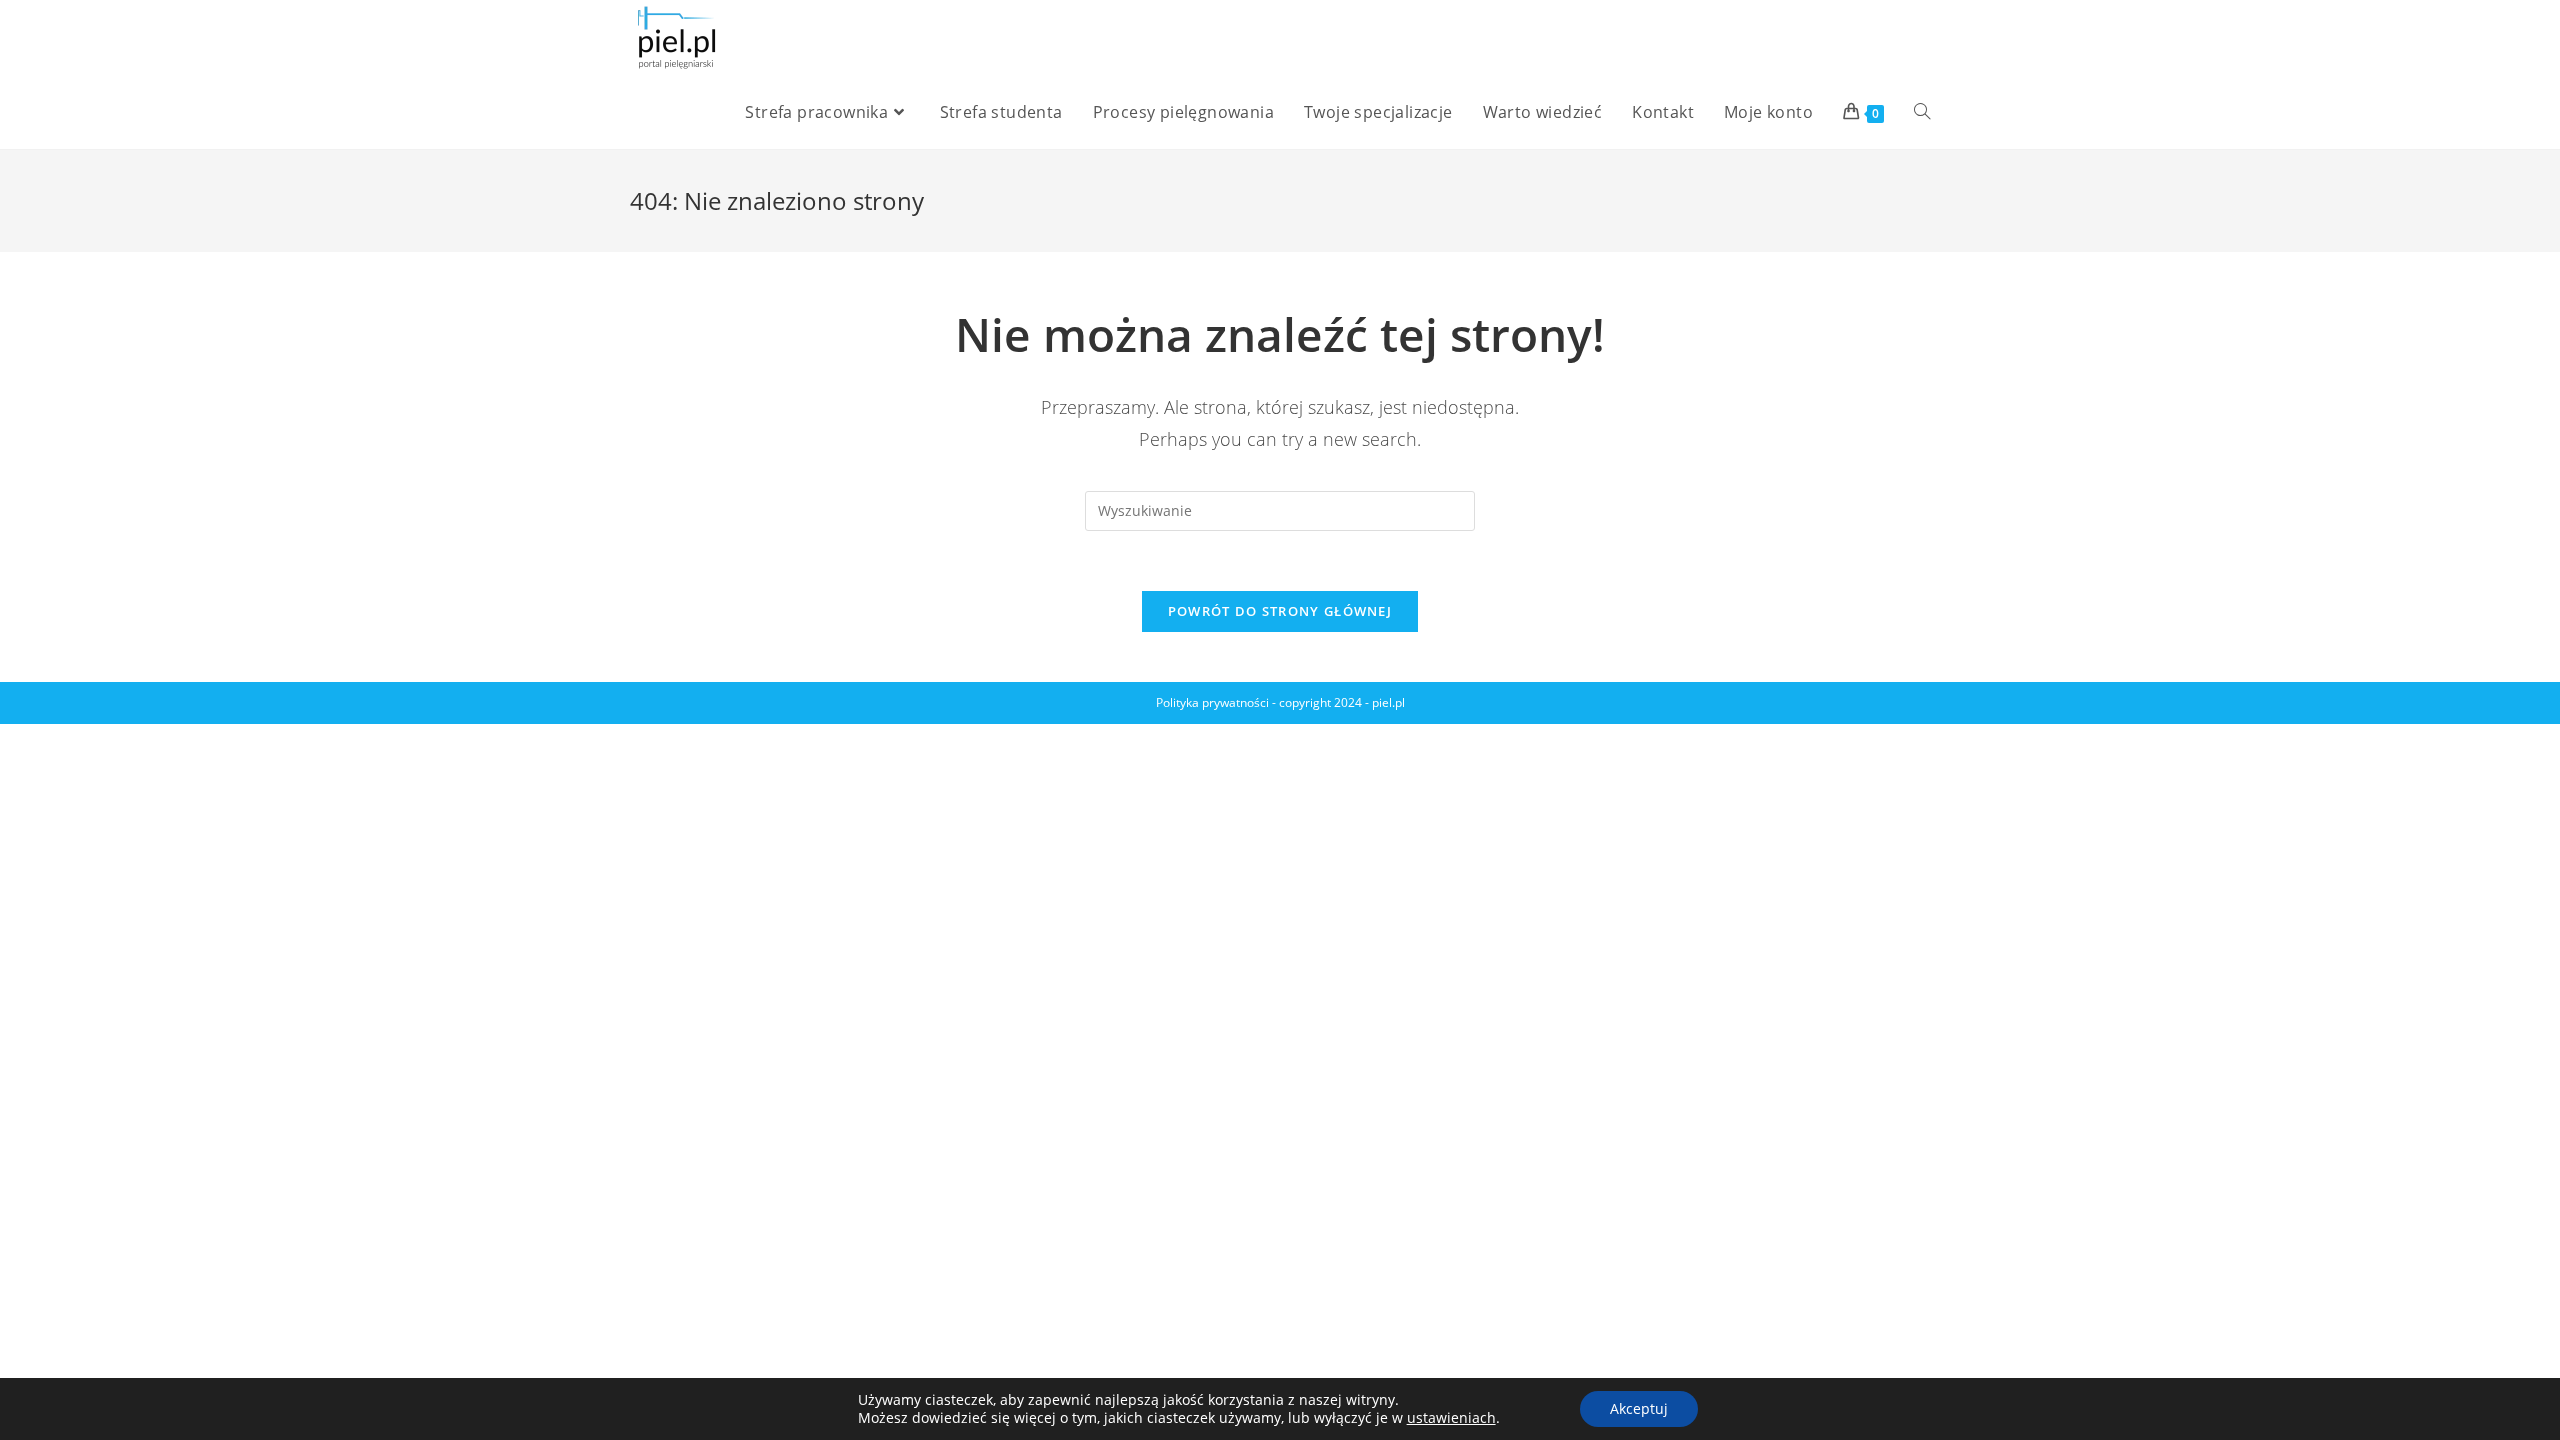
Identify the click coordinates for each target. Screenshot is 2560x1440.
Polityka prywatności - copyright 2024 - (1264, 702)
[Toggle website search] (1922, 112)
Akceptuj (1639, 1408)
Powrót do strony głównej (1280, 611)
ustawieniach (1451, 1418)
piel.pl (1388, 702)
